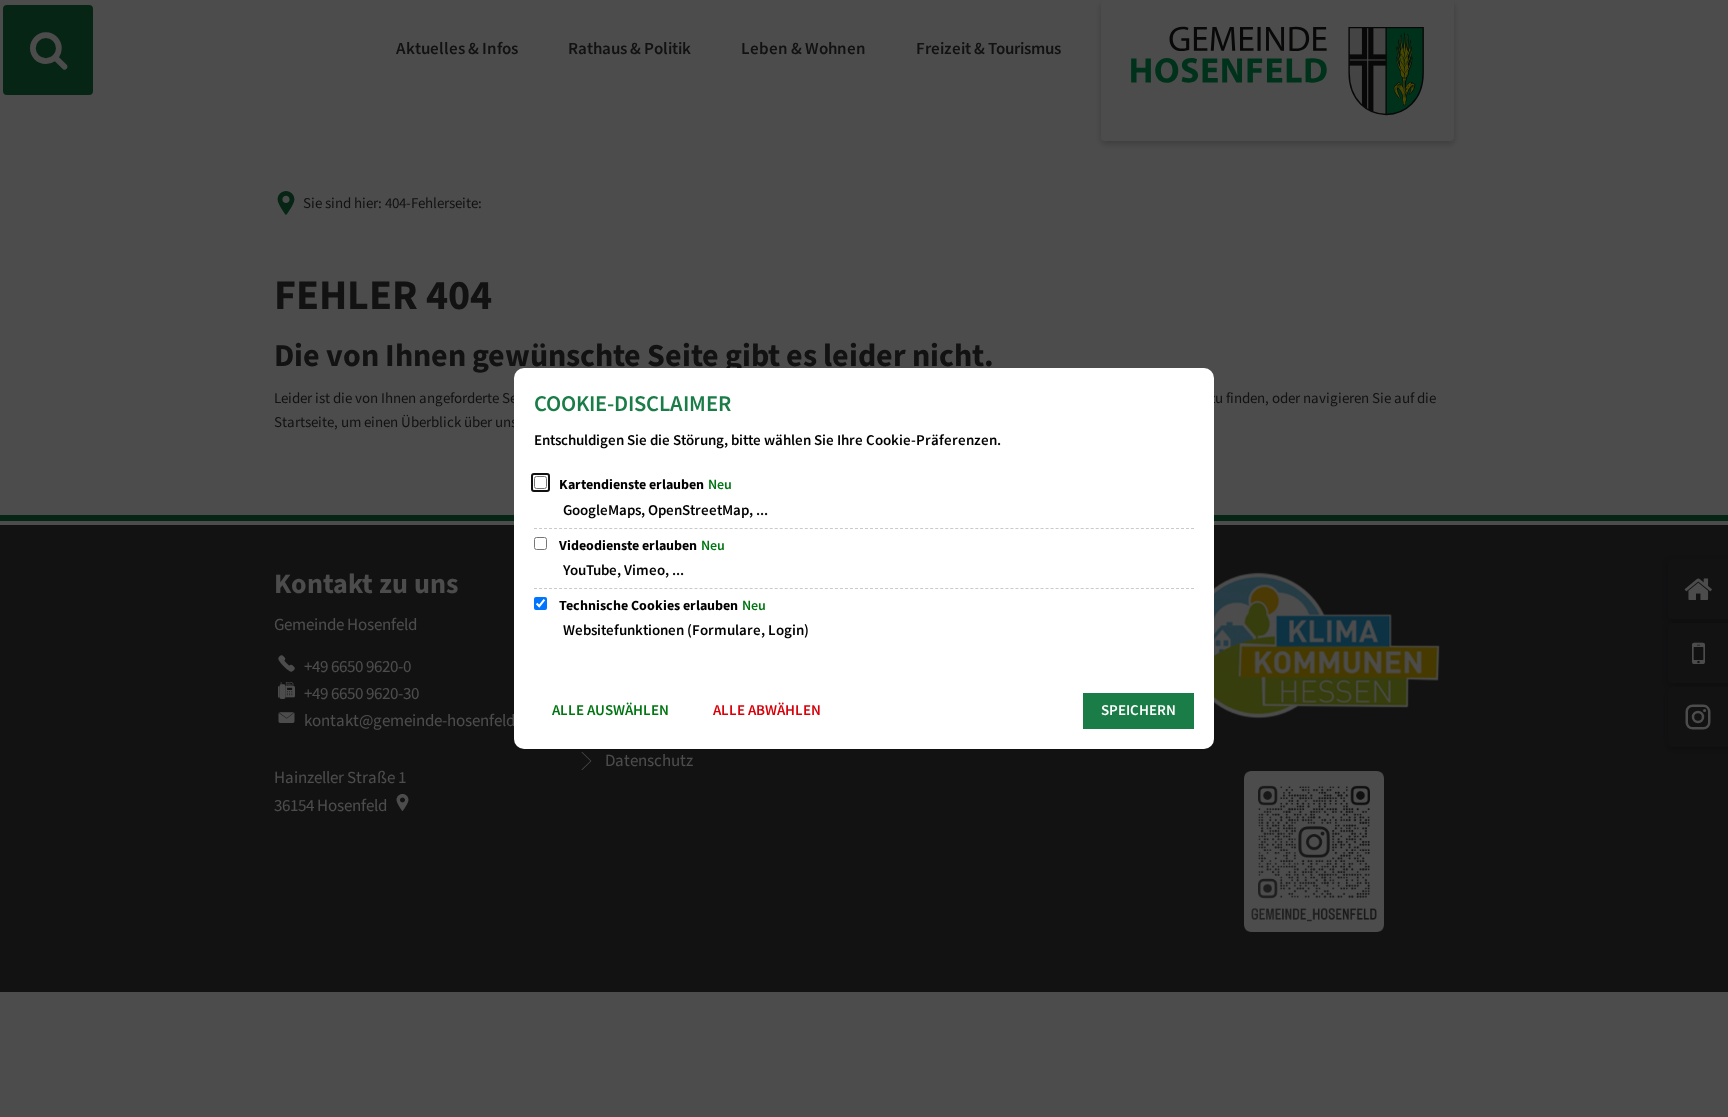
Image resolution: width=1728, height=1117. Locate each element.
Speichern (1138, 710)
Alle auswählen (610, 710)
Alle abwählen (767, 710)
